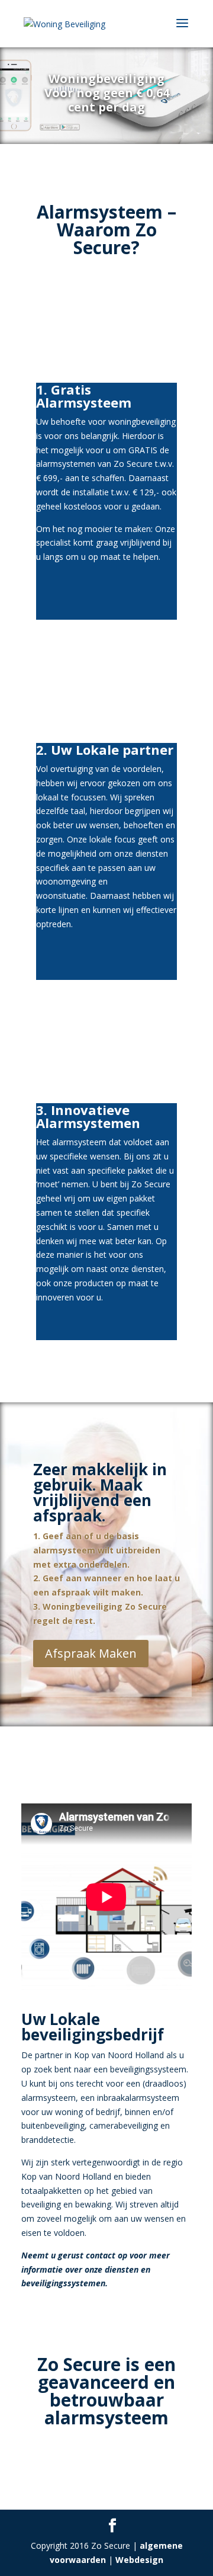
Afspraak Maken (91, 1653)
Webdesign (139, 2560)
